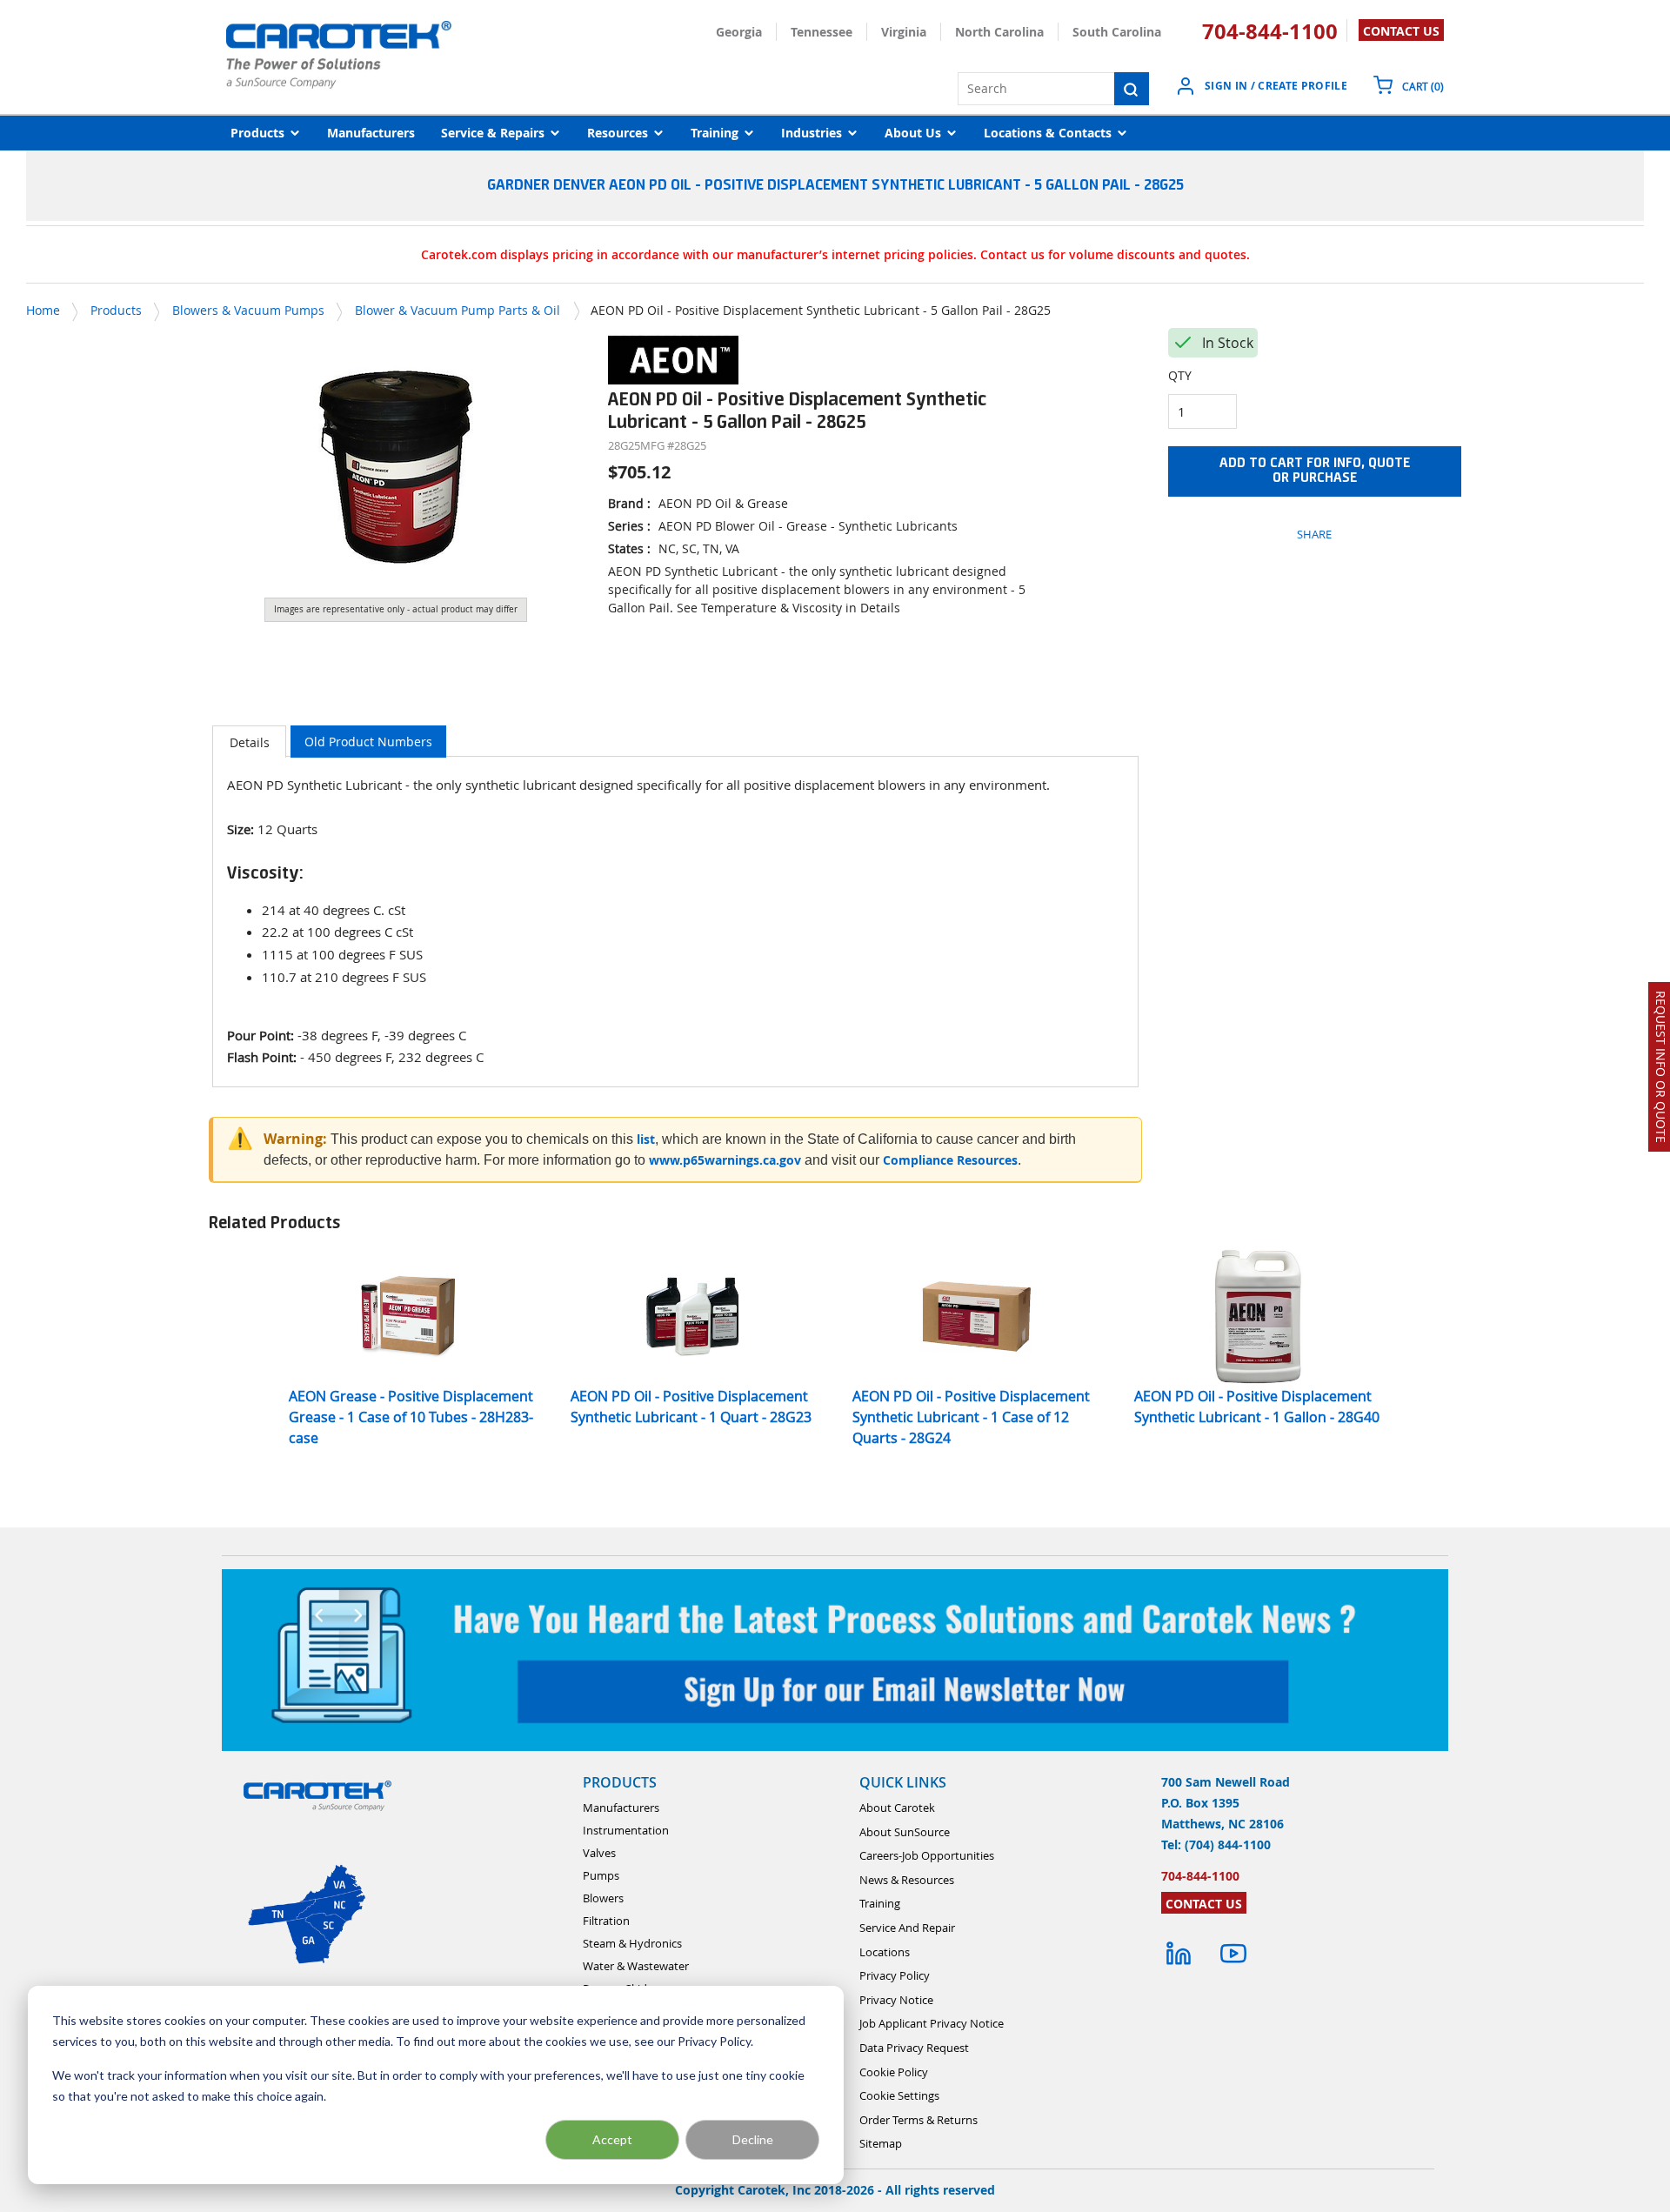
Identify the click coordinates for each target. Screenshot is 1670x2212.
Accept (612, 2139)
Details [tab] (250, 742)
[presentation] (249, 742)
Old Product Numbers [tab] (368, 742)
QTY (1180, 375)
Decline (753, 2139)
